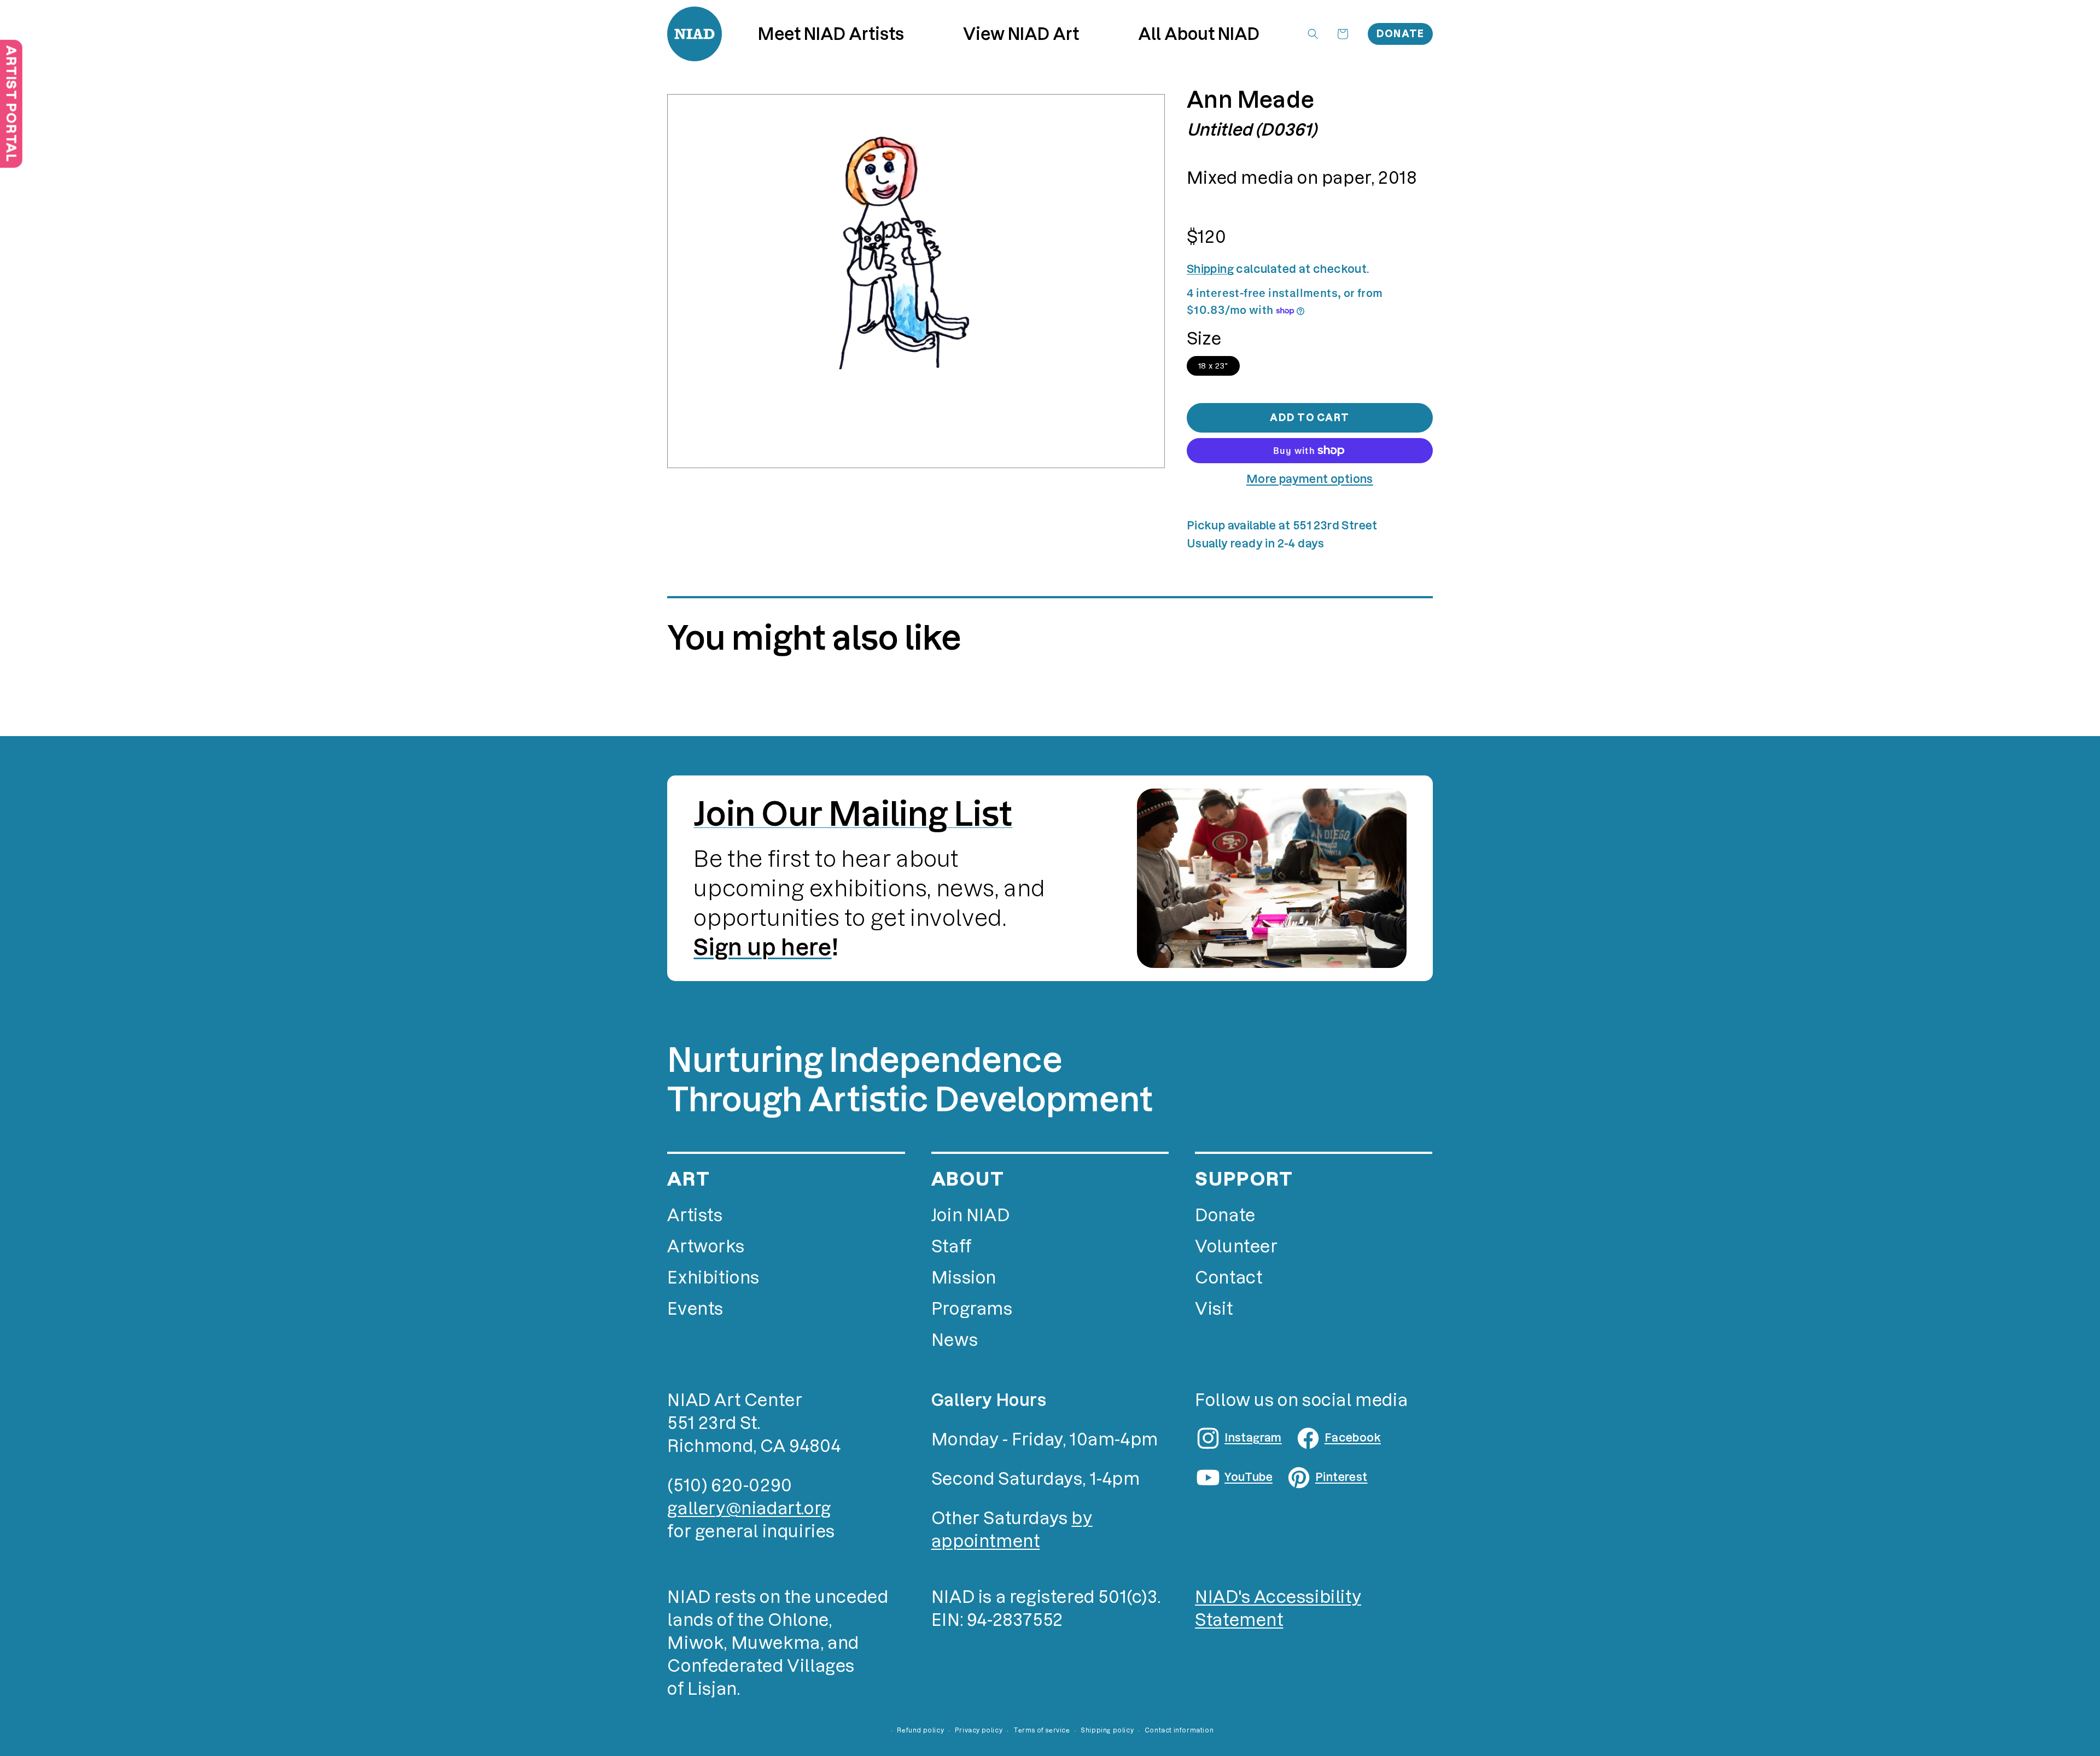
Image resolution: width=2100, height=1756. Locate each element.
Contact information (1179, 1730)
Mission (964, 1278)
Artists (695, 1215)
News (955, 1340)
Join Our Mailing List (853, 814)
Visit (1214, 1309)
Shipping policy (1107, 1730)
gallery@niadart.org (749, 1509)
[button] (1021, 34)
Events (695, 1309)
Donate (1401, 34)
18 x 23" (1213, 366)
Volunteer (1236, 1247)
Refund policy (920, 1730)
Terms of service (1042, 1730)
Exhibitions (713, 1278)
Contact (1229, 1278)
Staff (952, 1247)
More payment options (1310, 479)
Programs (972, 1309)
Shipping (1210, 269)
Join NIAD (970, 1215)
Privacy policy (979, 1730)
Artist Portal (11, 104)
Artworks (706, 1247)
